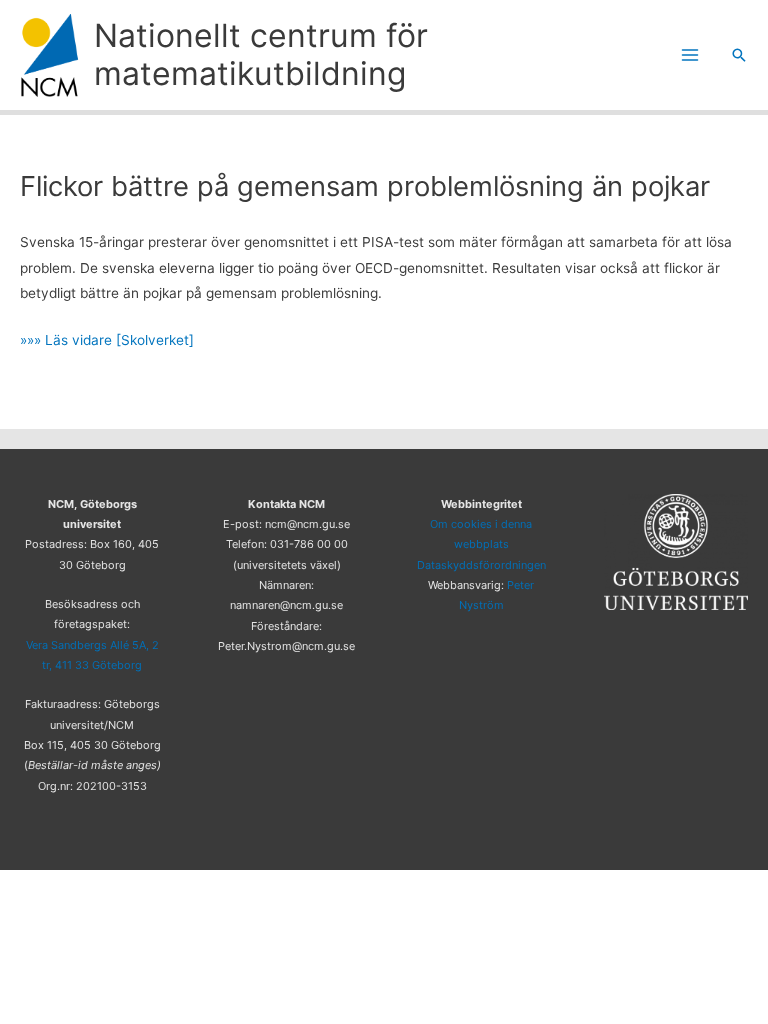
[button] (739, 55)
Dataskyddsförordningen (481, 565)
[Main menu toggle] (690, 55)
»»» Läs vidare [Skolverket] (107, 340)
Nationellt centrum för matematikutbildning (261, 54)
